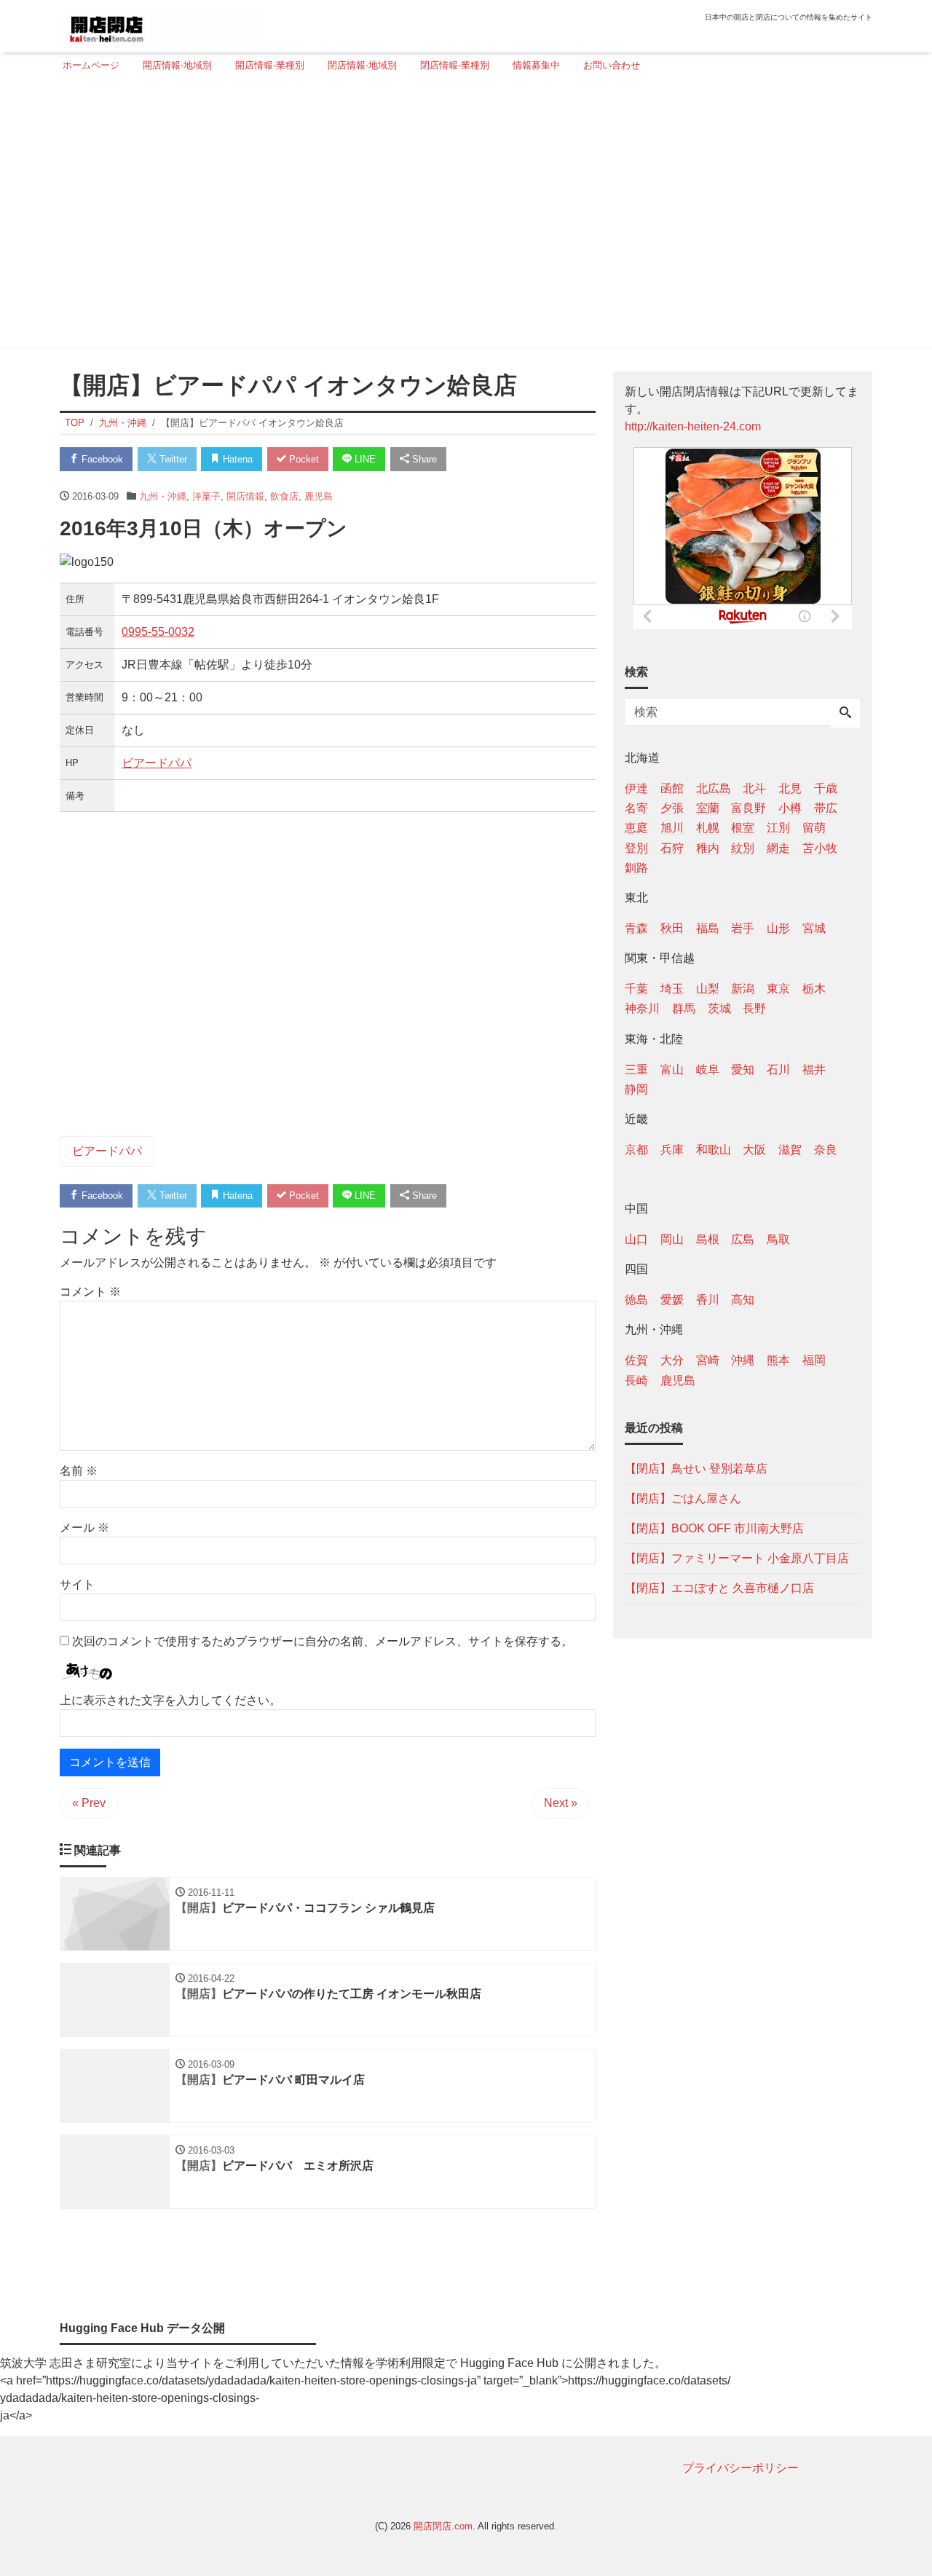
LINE (364, 459)
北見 (790, 788)
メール (84, 1528)
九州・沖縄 (163, 496)
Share (423, 459)
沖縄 (743, 1360)
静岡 (636, 1088)
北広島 (714, 788)
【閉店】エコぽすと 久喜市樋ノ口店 (719, 1587)
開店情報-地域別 (177, 65)
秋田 (672, 927)
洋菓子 (206, 496)
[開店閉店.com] (161, 24)
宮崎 (708, 1360)
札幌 (708, 828)
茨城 (719, 1008)
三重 (636, 1069)
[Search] (845, 714)
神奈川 (642, 1008)
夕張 (672, 808)
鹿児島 (319, 496)
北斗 (754, 788)
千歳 (826, 788)
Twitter (172, 459)
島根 (708, 1239)
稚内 (708, 847)
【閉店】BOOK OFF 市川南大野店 (714, 1528)
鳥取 (778, 1239)
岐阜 (708, 1069)
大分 (672, 1360)
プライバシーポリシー (741, 2468)
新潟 (743, 989)
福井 (814, 1069)
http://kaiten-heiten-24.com (693, 426)
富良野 (749, 808)
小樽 (790, 808)
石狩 (672, 847)
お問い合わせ (612, 65)
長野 (754, 1008)
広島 (743, 1239)
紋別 (743, 847)
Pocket (303, 459)
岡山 (672, 1239)
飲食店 (284, 496)
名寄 (636, 808)
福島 (708, 927)
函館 (672, 788)
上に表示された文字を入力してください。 (170, 1700)
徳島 (636, 1300)
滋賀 (790, 1149)
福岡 (814, 1360)
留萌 (814, 828)
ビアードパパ (157, 763)
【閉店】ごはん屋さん (683, 1498)
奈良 (826, 1149)
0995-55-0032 (158, 632)
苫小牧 (820, 847)
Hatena (236, 459)
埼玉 (672, 989)
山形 (778, 927)
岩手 (743, 927)
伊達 (636, 788)
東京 (778, 989)
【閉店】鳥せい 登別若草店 (696, 1468)
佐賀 (636, 1360)
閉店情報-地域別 (362, 65)
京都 (636, 1149)
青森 (636, 927)
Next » (561, 1803)
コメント (90, 1292)
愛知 (743, 1069)
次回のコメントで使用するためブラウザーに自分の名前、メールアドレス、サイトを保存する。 (323, 1641)
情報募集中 (536, 65)
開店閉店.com (443, 2526)
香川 (708, 1300)
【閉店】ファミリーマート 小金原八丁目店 (737, 1557)
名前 (79, 1471)
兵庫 (672, 1149)
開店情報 (245, 496)
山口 (636, 1239)
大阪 (754, 1149)
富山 (672, 1069)
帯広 (826, 808)
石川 (778, 1069)
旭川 (672, 828)
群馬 (684, 1008)
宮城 (814, 927)
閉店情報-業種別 (455, 65)
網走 (778, 847)
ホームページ (91, 65)
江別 (778, 828)
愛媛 (672, 1300)
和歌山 (714, 1149)
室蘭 (708, 808)
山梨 (708, 989)
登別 (636, 847)
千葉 (636, 989)
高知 (743, 1300)
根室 (743, 828)
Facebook (101, 459)
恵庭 (636, 828)
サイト (77, 1584)
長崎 (636, 1380)
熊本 (778, 1360)
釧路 (636, 867)
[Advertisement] (462, 216)
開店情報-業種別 (270, 65)
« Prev (89, 1803)
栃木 (814, 989)
